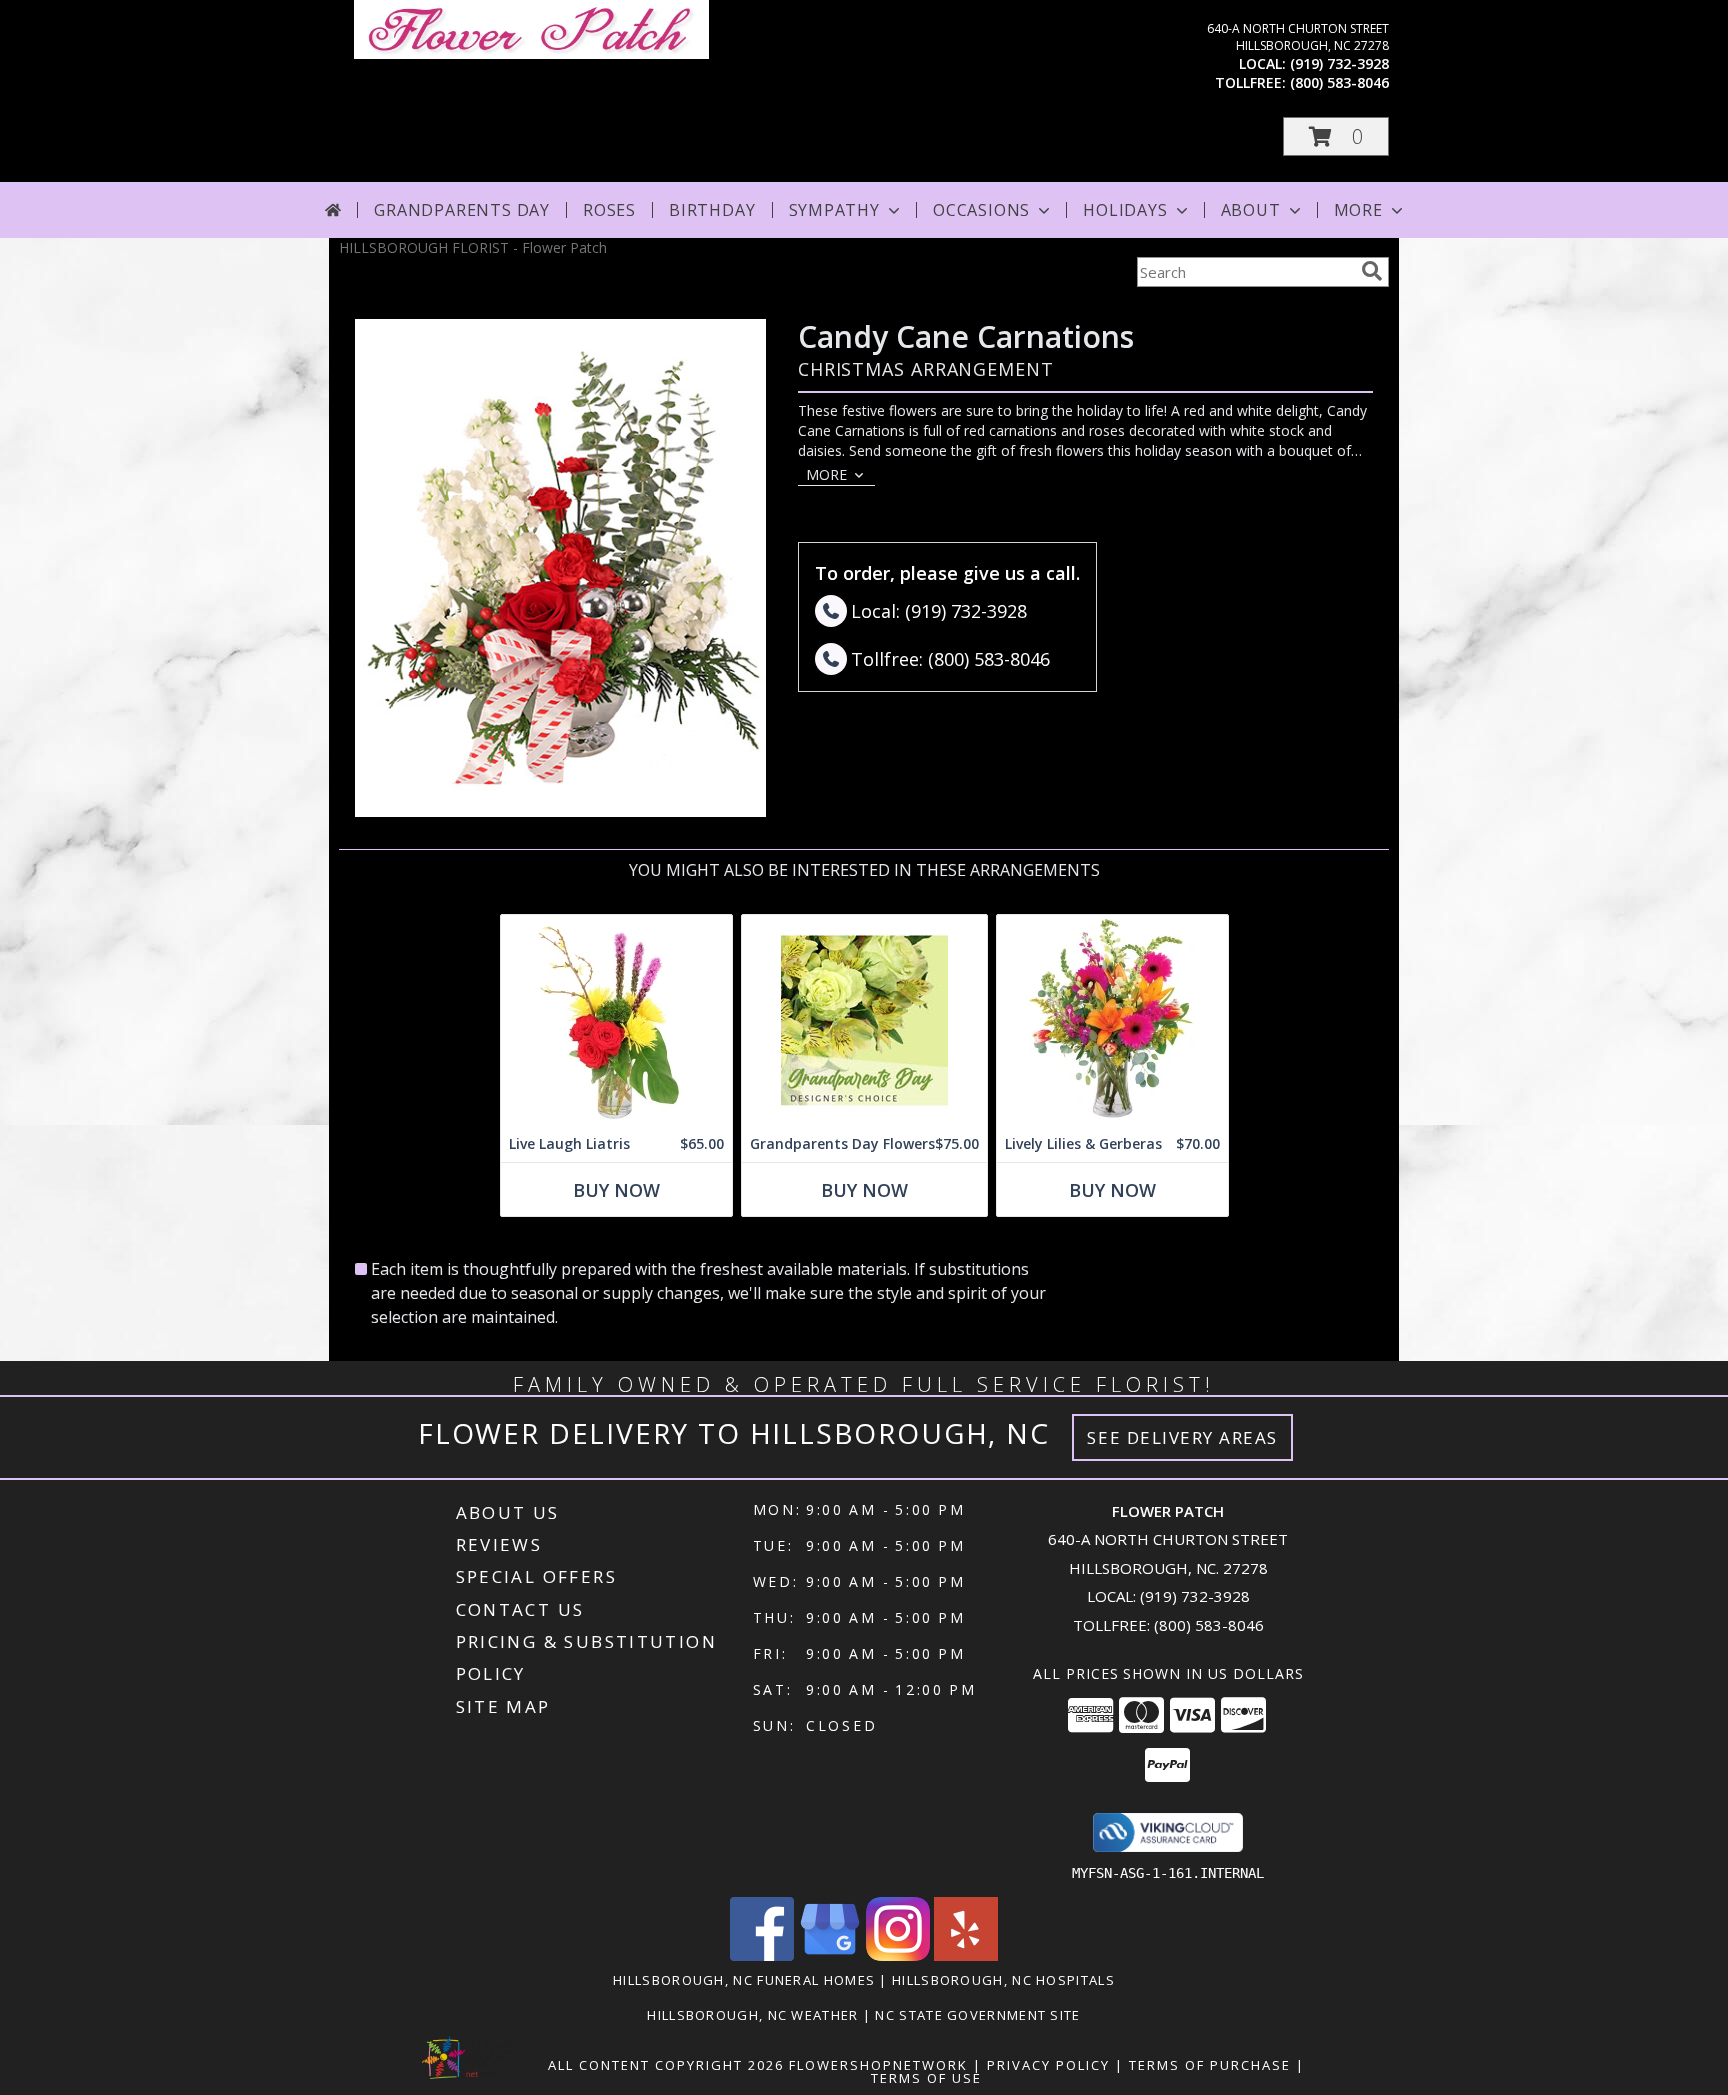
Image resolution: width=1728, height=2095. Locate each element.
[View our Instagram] (898, 1955)
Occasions (981, 210)
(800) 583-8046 (1339, 82)
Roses (609, 210)
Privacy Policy (1048, 2065)
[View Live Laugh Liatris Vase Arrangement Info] (616, 1020)
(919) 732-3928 (1339, 63)
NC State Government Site (977, 2015)
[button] (1336, 136)
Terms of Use (926, 2078)
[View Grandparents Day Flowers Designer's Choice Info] (864, 1020)
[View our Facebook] (762, 1955)
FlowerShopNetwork (878, 2065)
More (1358, 210)
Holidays (1125, 210)
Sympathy (834, 210)
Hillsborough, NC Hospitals (1003, 1980)
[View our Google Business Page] (830, 1955)
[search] (1372, 271)
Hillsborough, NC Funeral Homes (744, 1980)
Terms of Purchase (1210, 2065)
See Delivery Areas (1182, 1437)
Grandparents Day (462, 210)
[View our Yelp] (966, 1955)
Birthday (712, 210)
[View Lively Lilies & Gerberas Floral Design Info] (1112, 1020)
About (1251, 210)
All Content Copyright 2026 (666, 2065)
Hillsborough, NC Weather (752, 2015)
